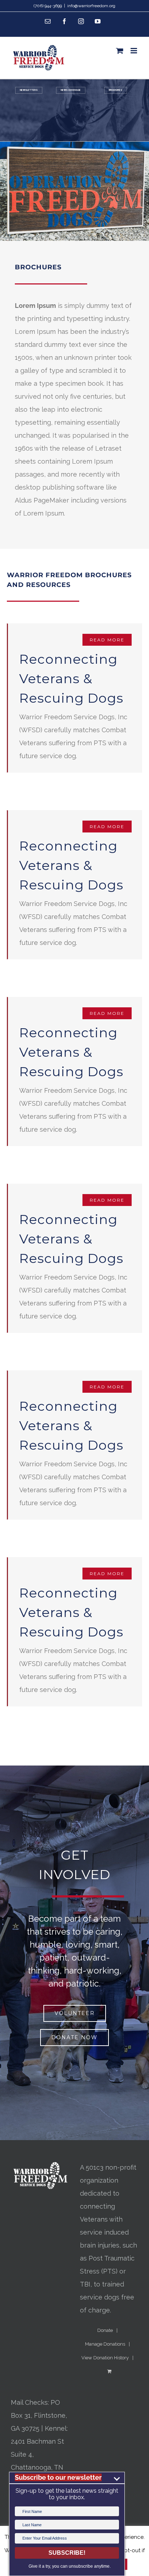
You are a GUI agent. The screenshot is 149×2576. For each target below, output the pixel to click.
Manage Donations (105, 2344)
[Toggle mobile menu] (134, 51)
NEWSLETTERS (29, 90)
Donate (105, 2330)
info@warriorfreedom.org (91, 6)
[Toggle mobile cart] (120, 51)
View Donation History (105, 2358)
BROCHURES (116, 90)
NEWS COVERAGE (71, 90)
